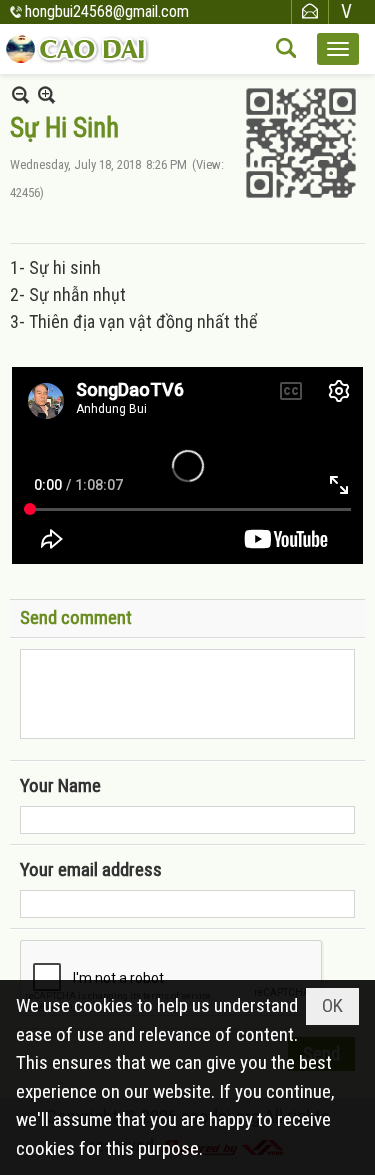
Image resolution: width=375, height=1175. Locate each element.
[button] (338, 49)
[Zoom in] (20, 94)
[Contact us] (310, 11)
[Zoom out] (46, 94)
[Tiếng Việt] (347, 11)
